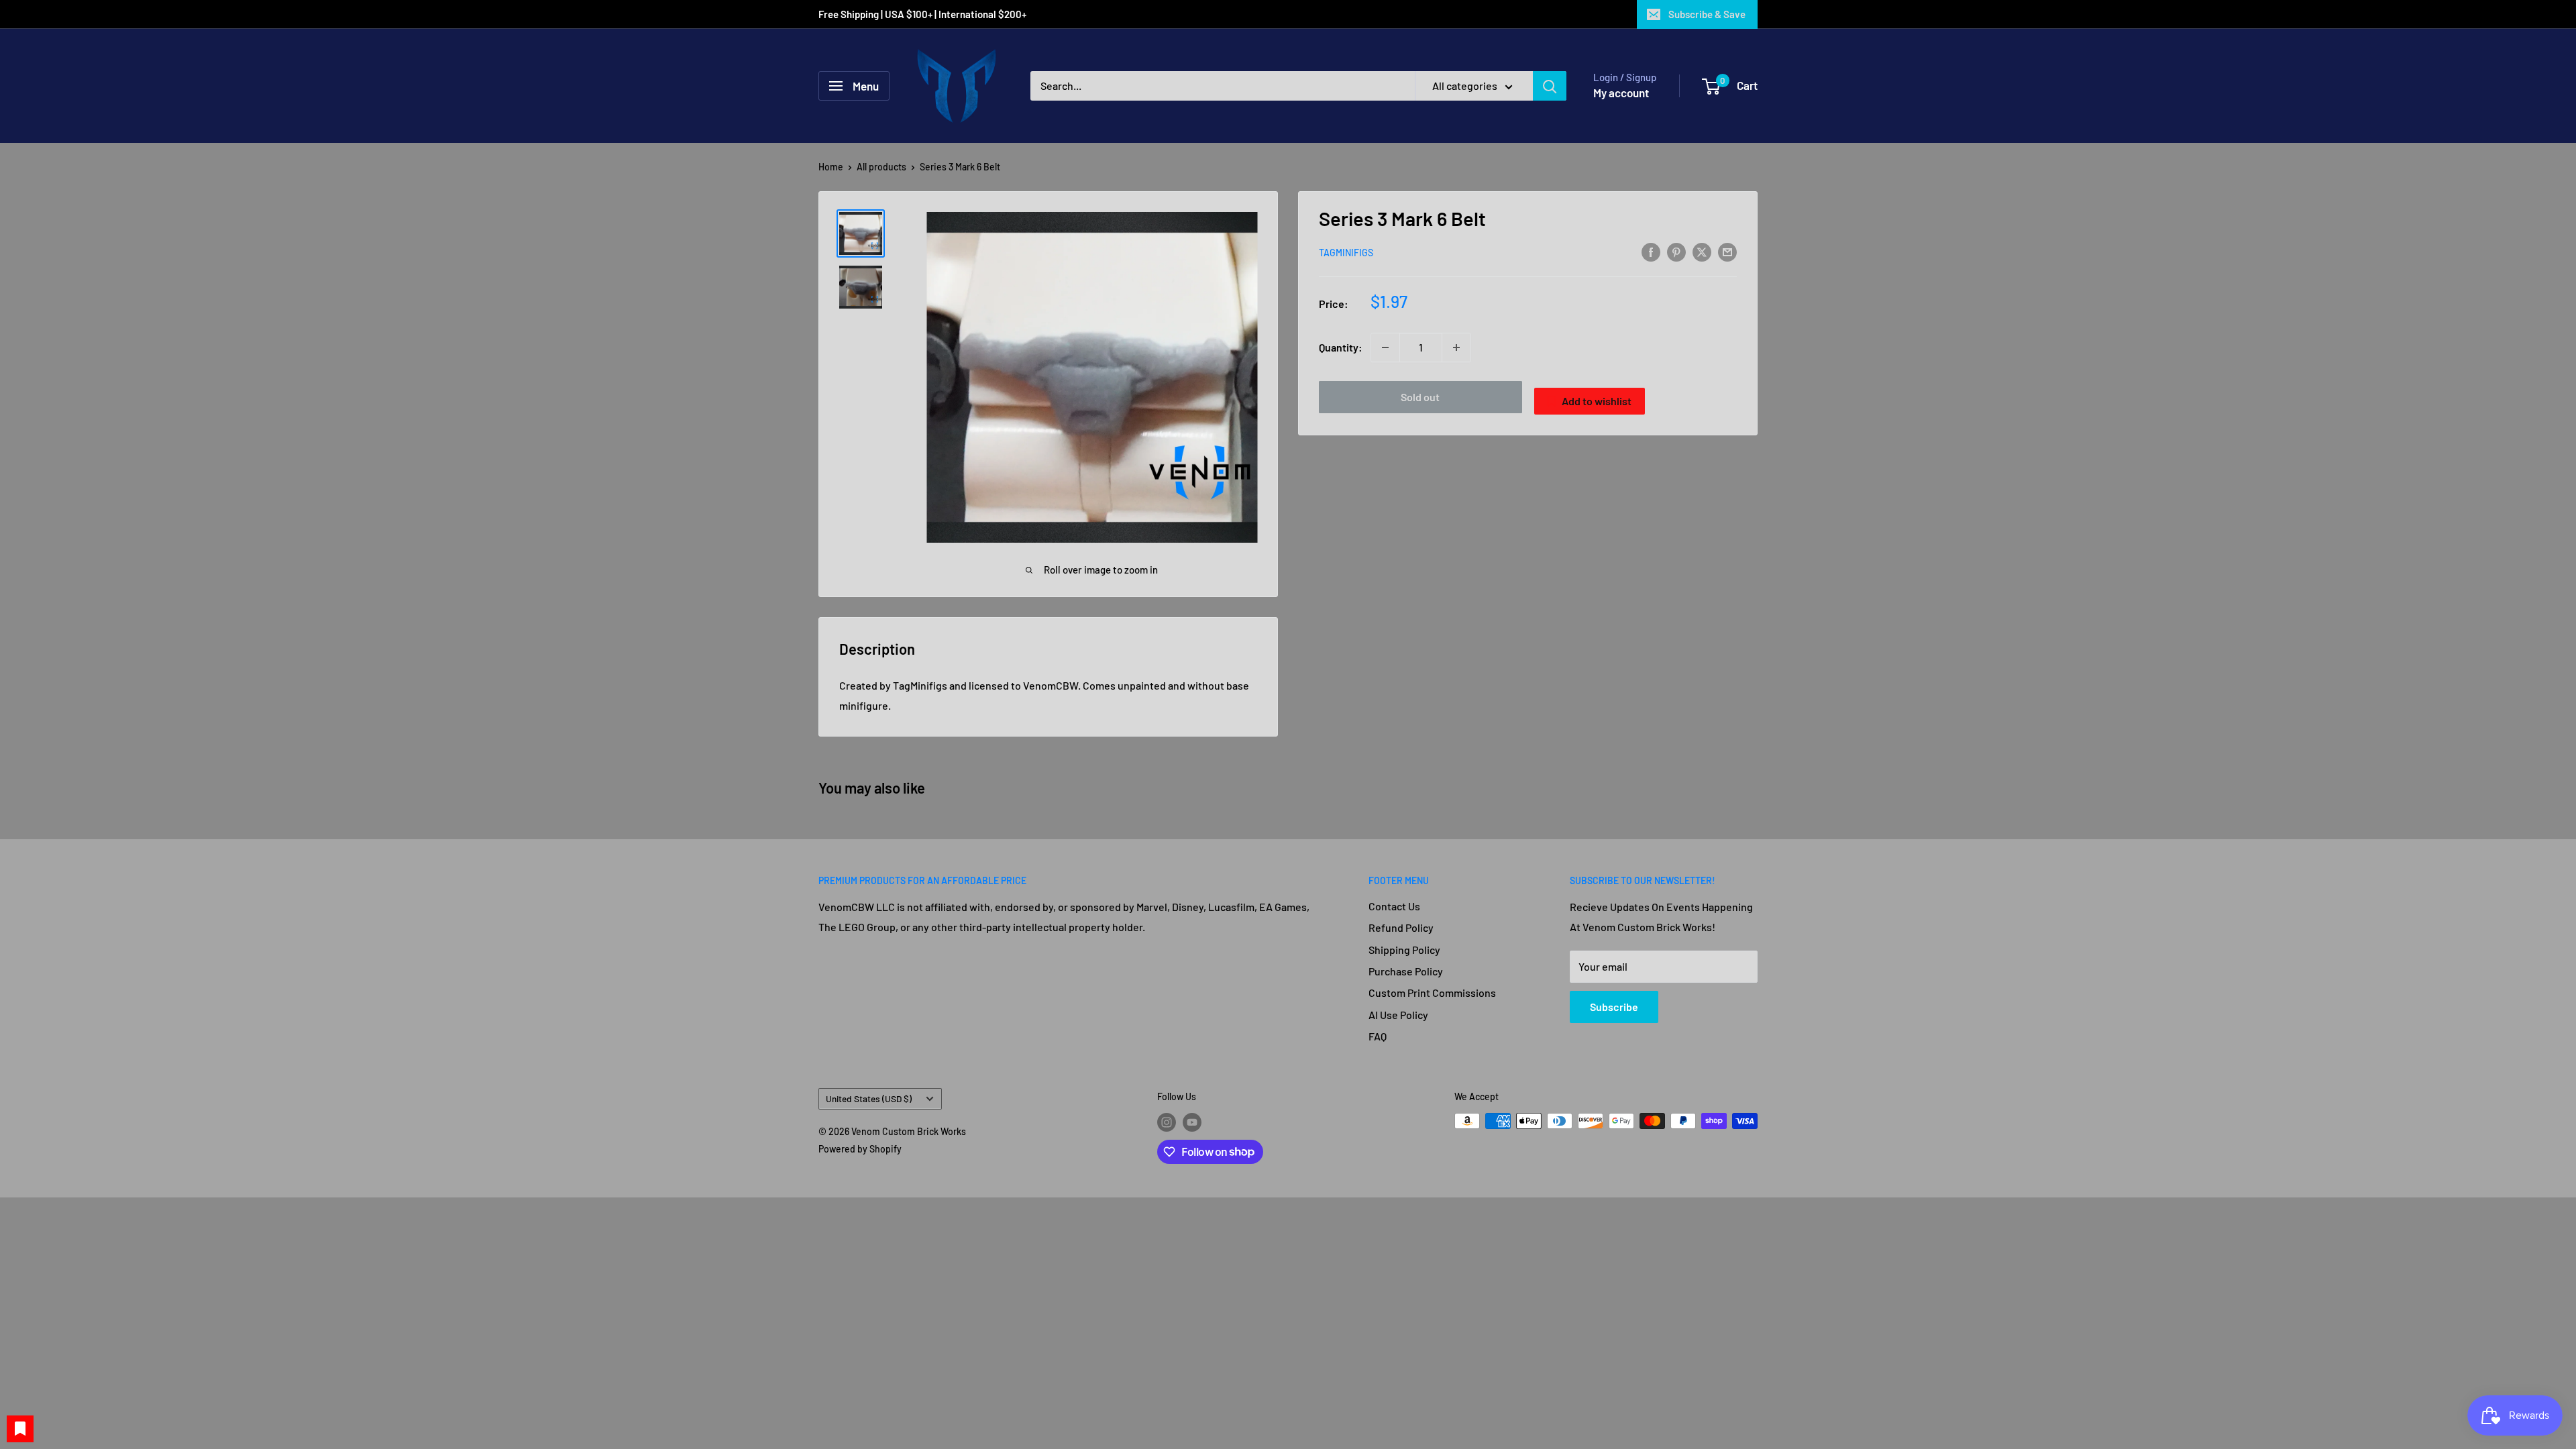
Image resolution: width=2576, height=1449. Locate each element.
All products (881, 167)
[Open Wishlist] (20, 1429)
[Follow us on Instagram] (1167, 1122)
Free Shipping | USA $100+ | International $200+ (923, 14)
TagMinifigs (1346, 253)
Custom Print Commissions (1432, 992)
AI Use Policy (1398, 1015)
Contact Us (1394, 906)
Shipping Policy (1404, 950)
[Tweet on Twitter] (1702, 251)
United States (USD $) (869, 1098)
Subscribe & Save (1707, 14)
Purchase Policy (1406, 971)
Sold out (1420, 397)
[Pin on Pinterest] (1676, 251)
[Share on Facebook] (1651, 251)
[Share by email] (1727, 251)
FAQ (1378, 1036)
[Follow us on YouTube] (1192, 1122)
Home (831, 167)
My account (1621, 93)
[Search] (1550, 86)
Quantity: (1341, 347)
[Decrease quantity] (1385, 347)
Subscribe (1614, 1007)
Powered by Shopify (860, 1149)
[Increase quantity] (1456, 347)
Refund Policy (1401, 927)
